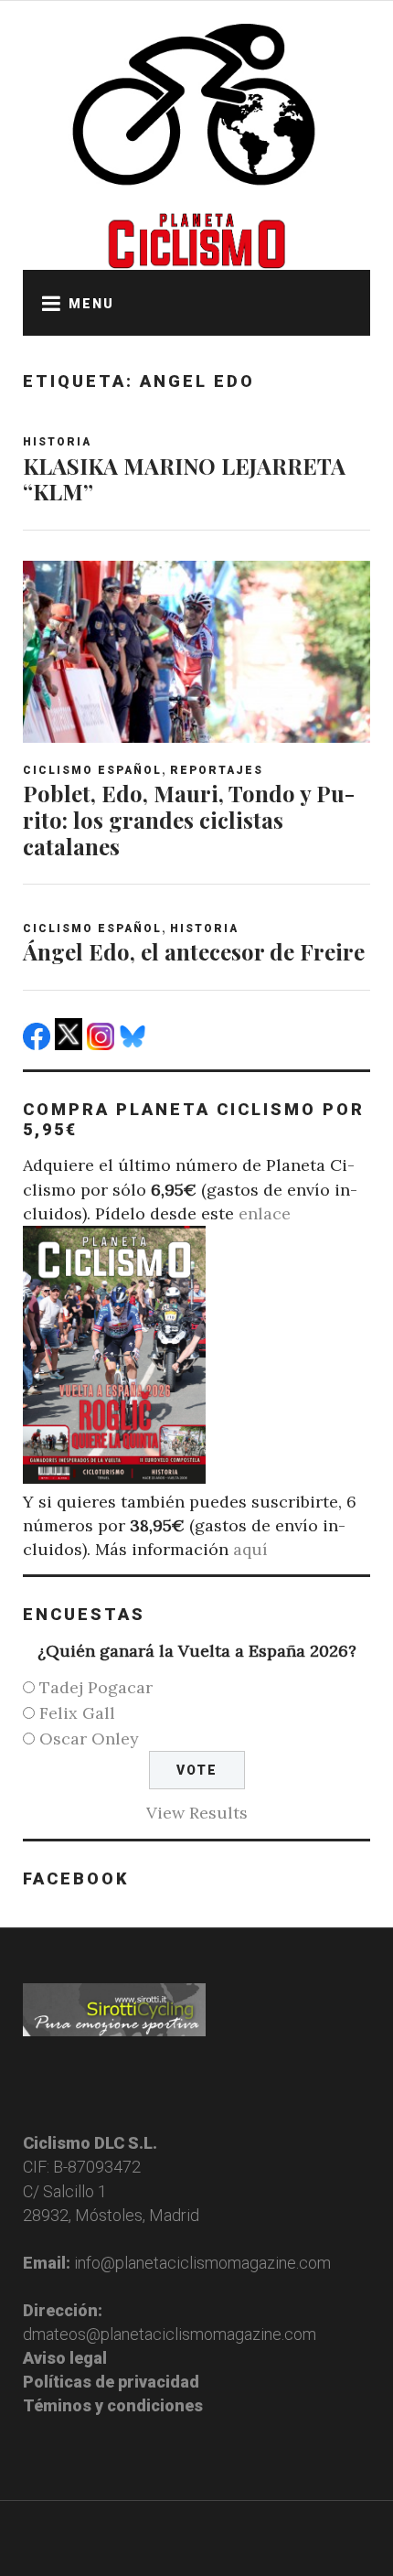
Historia (57, 442)
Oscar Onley (89, 1739)
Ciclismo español (92, 770)
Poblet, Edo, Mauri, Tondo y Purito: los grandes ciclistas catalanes (189, 820)
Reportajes (217, 770)
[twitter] (71, 1044)
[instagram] (103, 1044)
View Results (197, 1813)
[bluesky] (135, 1044)
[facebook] (39, 1044)
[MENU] (46, 303)
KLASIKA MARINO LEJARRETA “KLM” (184, 479)
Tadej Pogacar (96, 1687)
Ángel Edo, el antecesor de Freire (194, 951)
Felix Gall (77, 1713)
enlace (265, 1213)
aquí (250, 1549)
